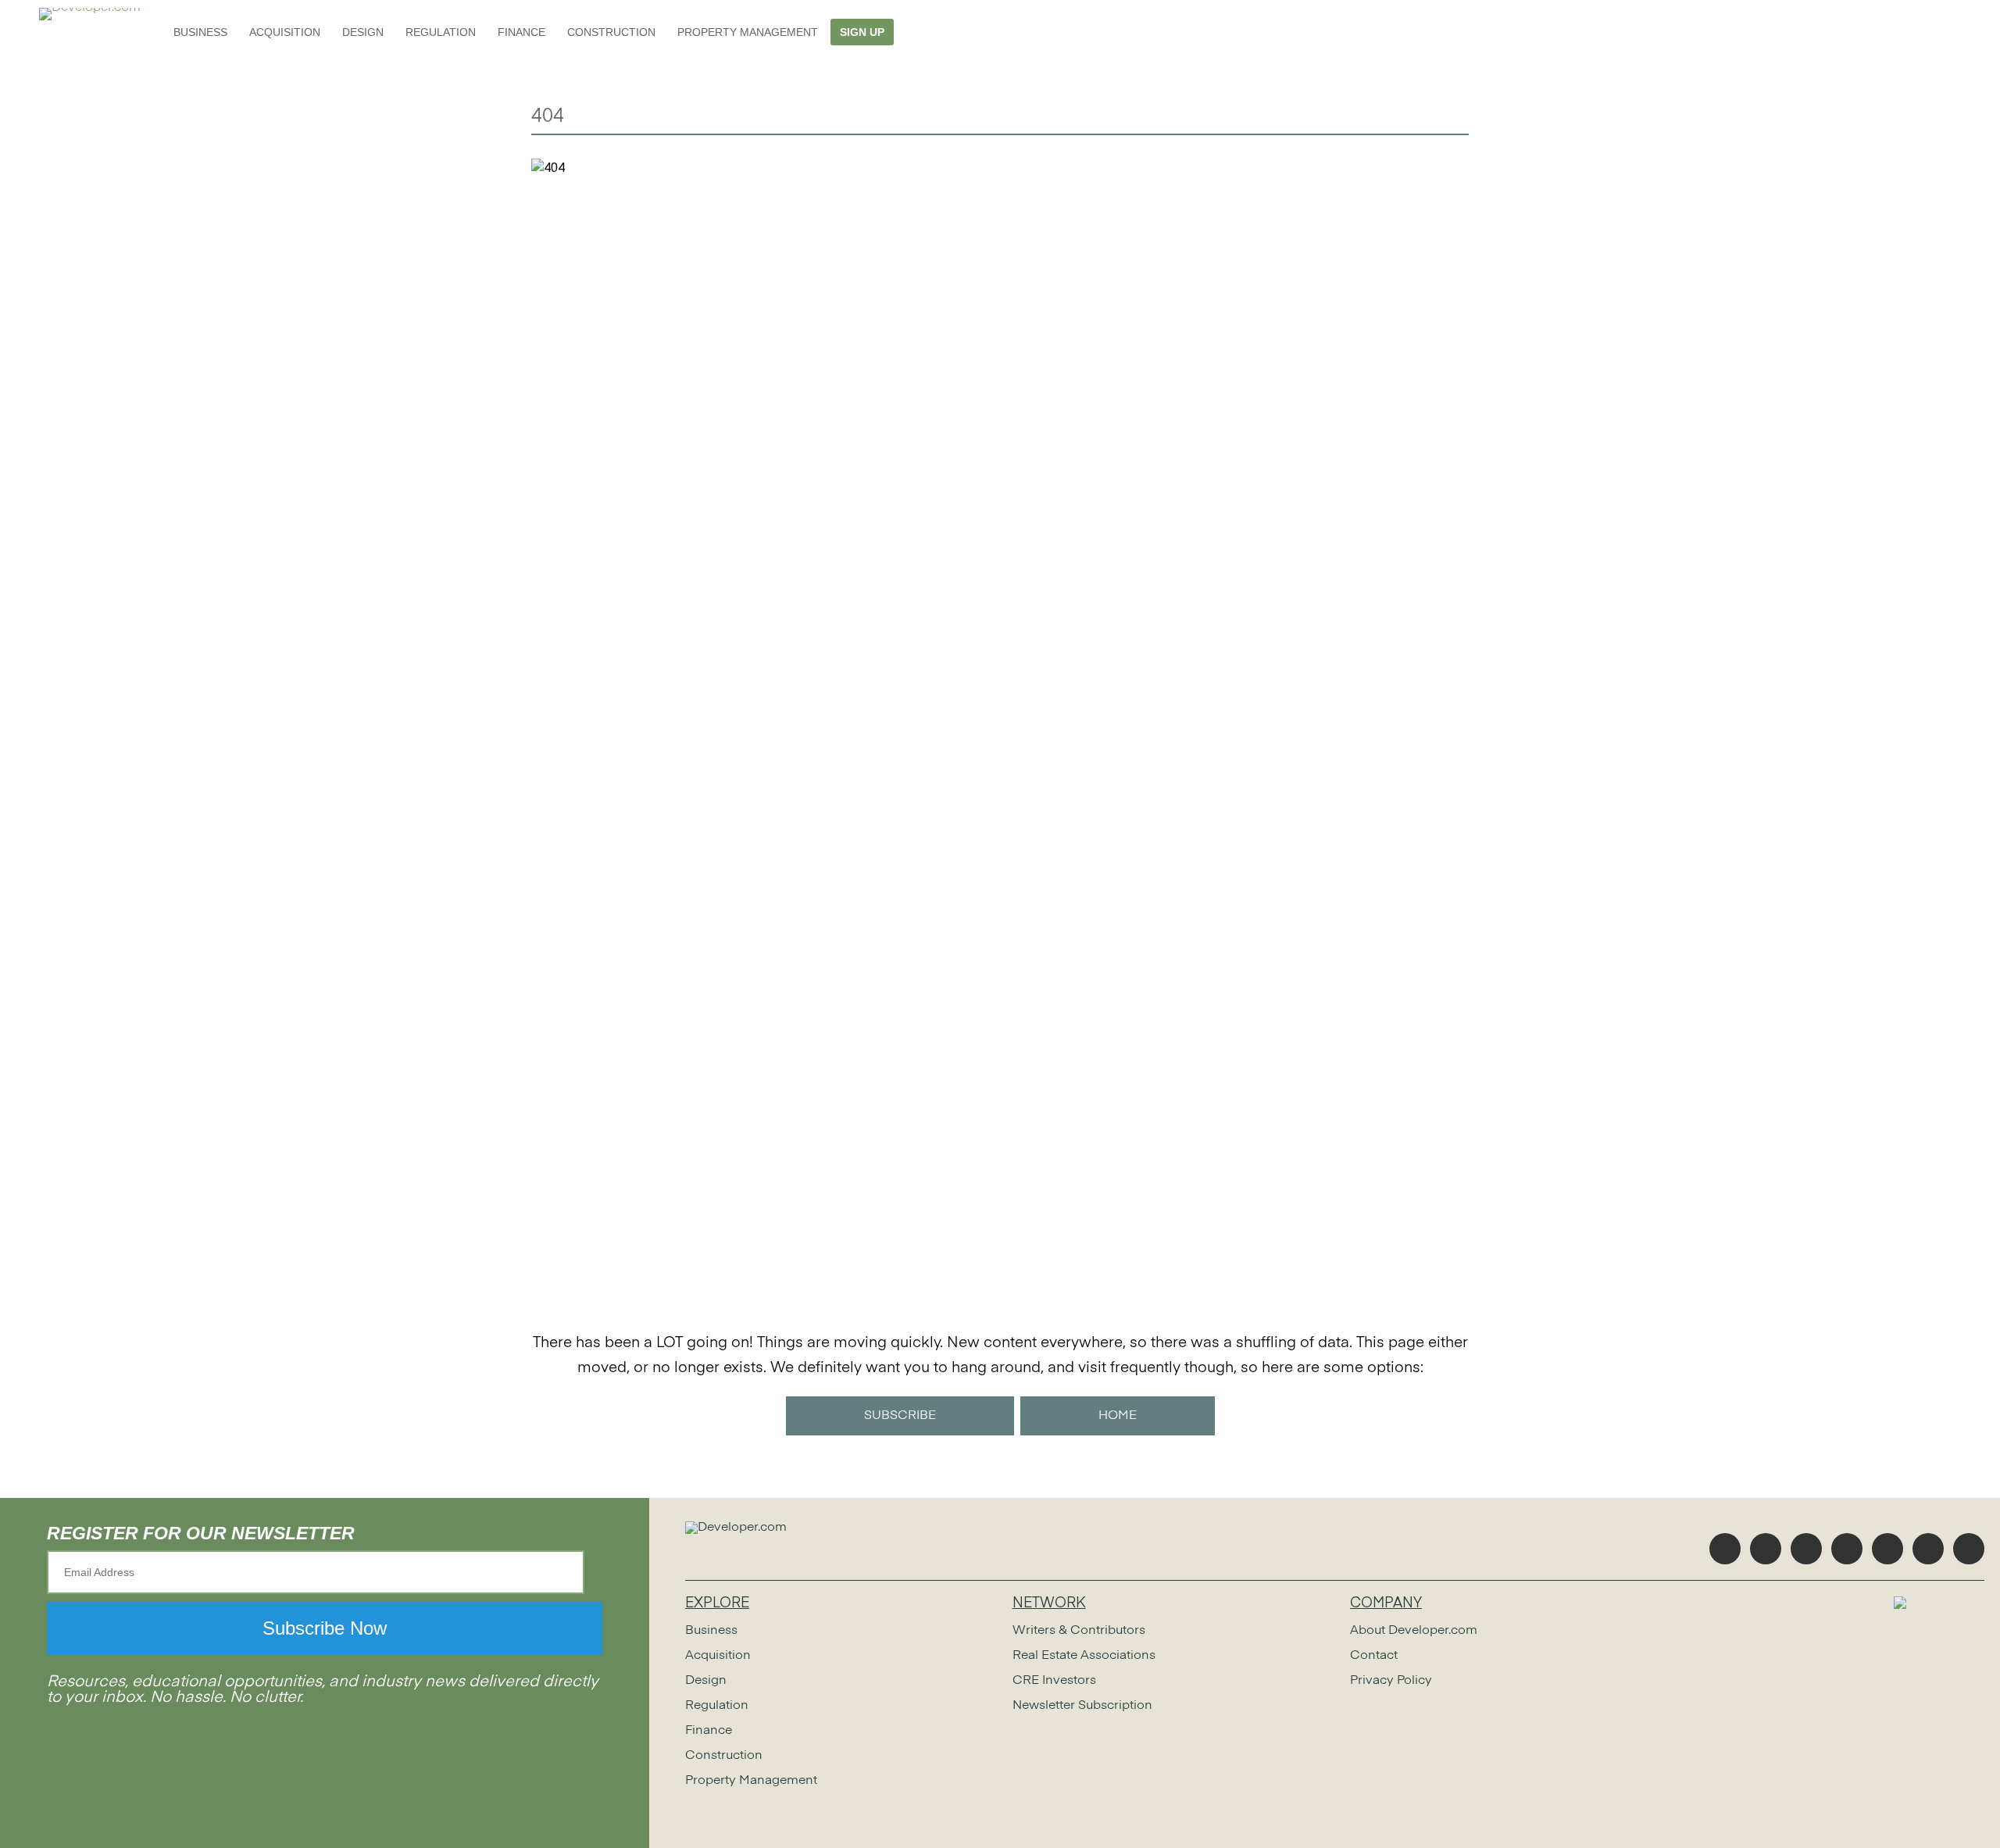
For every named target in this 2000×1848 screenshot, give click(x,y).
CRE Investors (1054, 1681)
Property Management (748, 32)
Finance (521, 32)
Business (200, 32)
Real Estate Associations (1084, 1656)
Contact (1374, 1656)
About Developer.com (1414, 1631)
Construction (611, 32)
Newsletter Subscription (1082, 1706)
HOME (1118, 1416)
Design (363, 32)
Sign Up (862, 32)
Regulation (441, 32)
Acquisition (285, 32)
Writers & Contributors (1079, 1631)
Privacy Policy (1391, 1681)
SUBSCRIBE (900, 1416)
